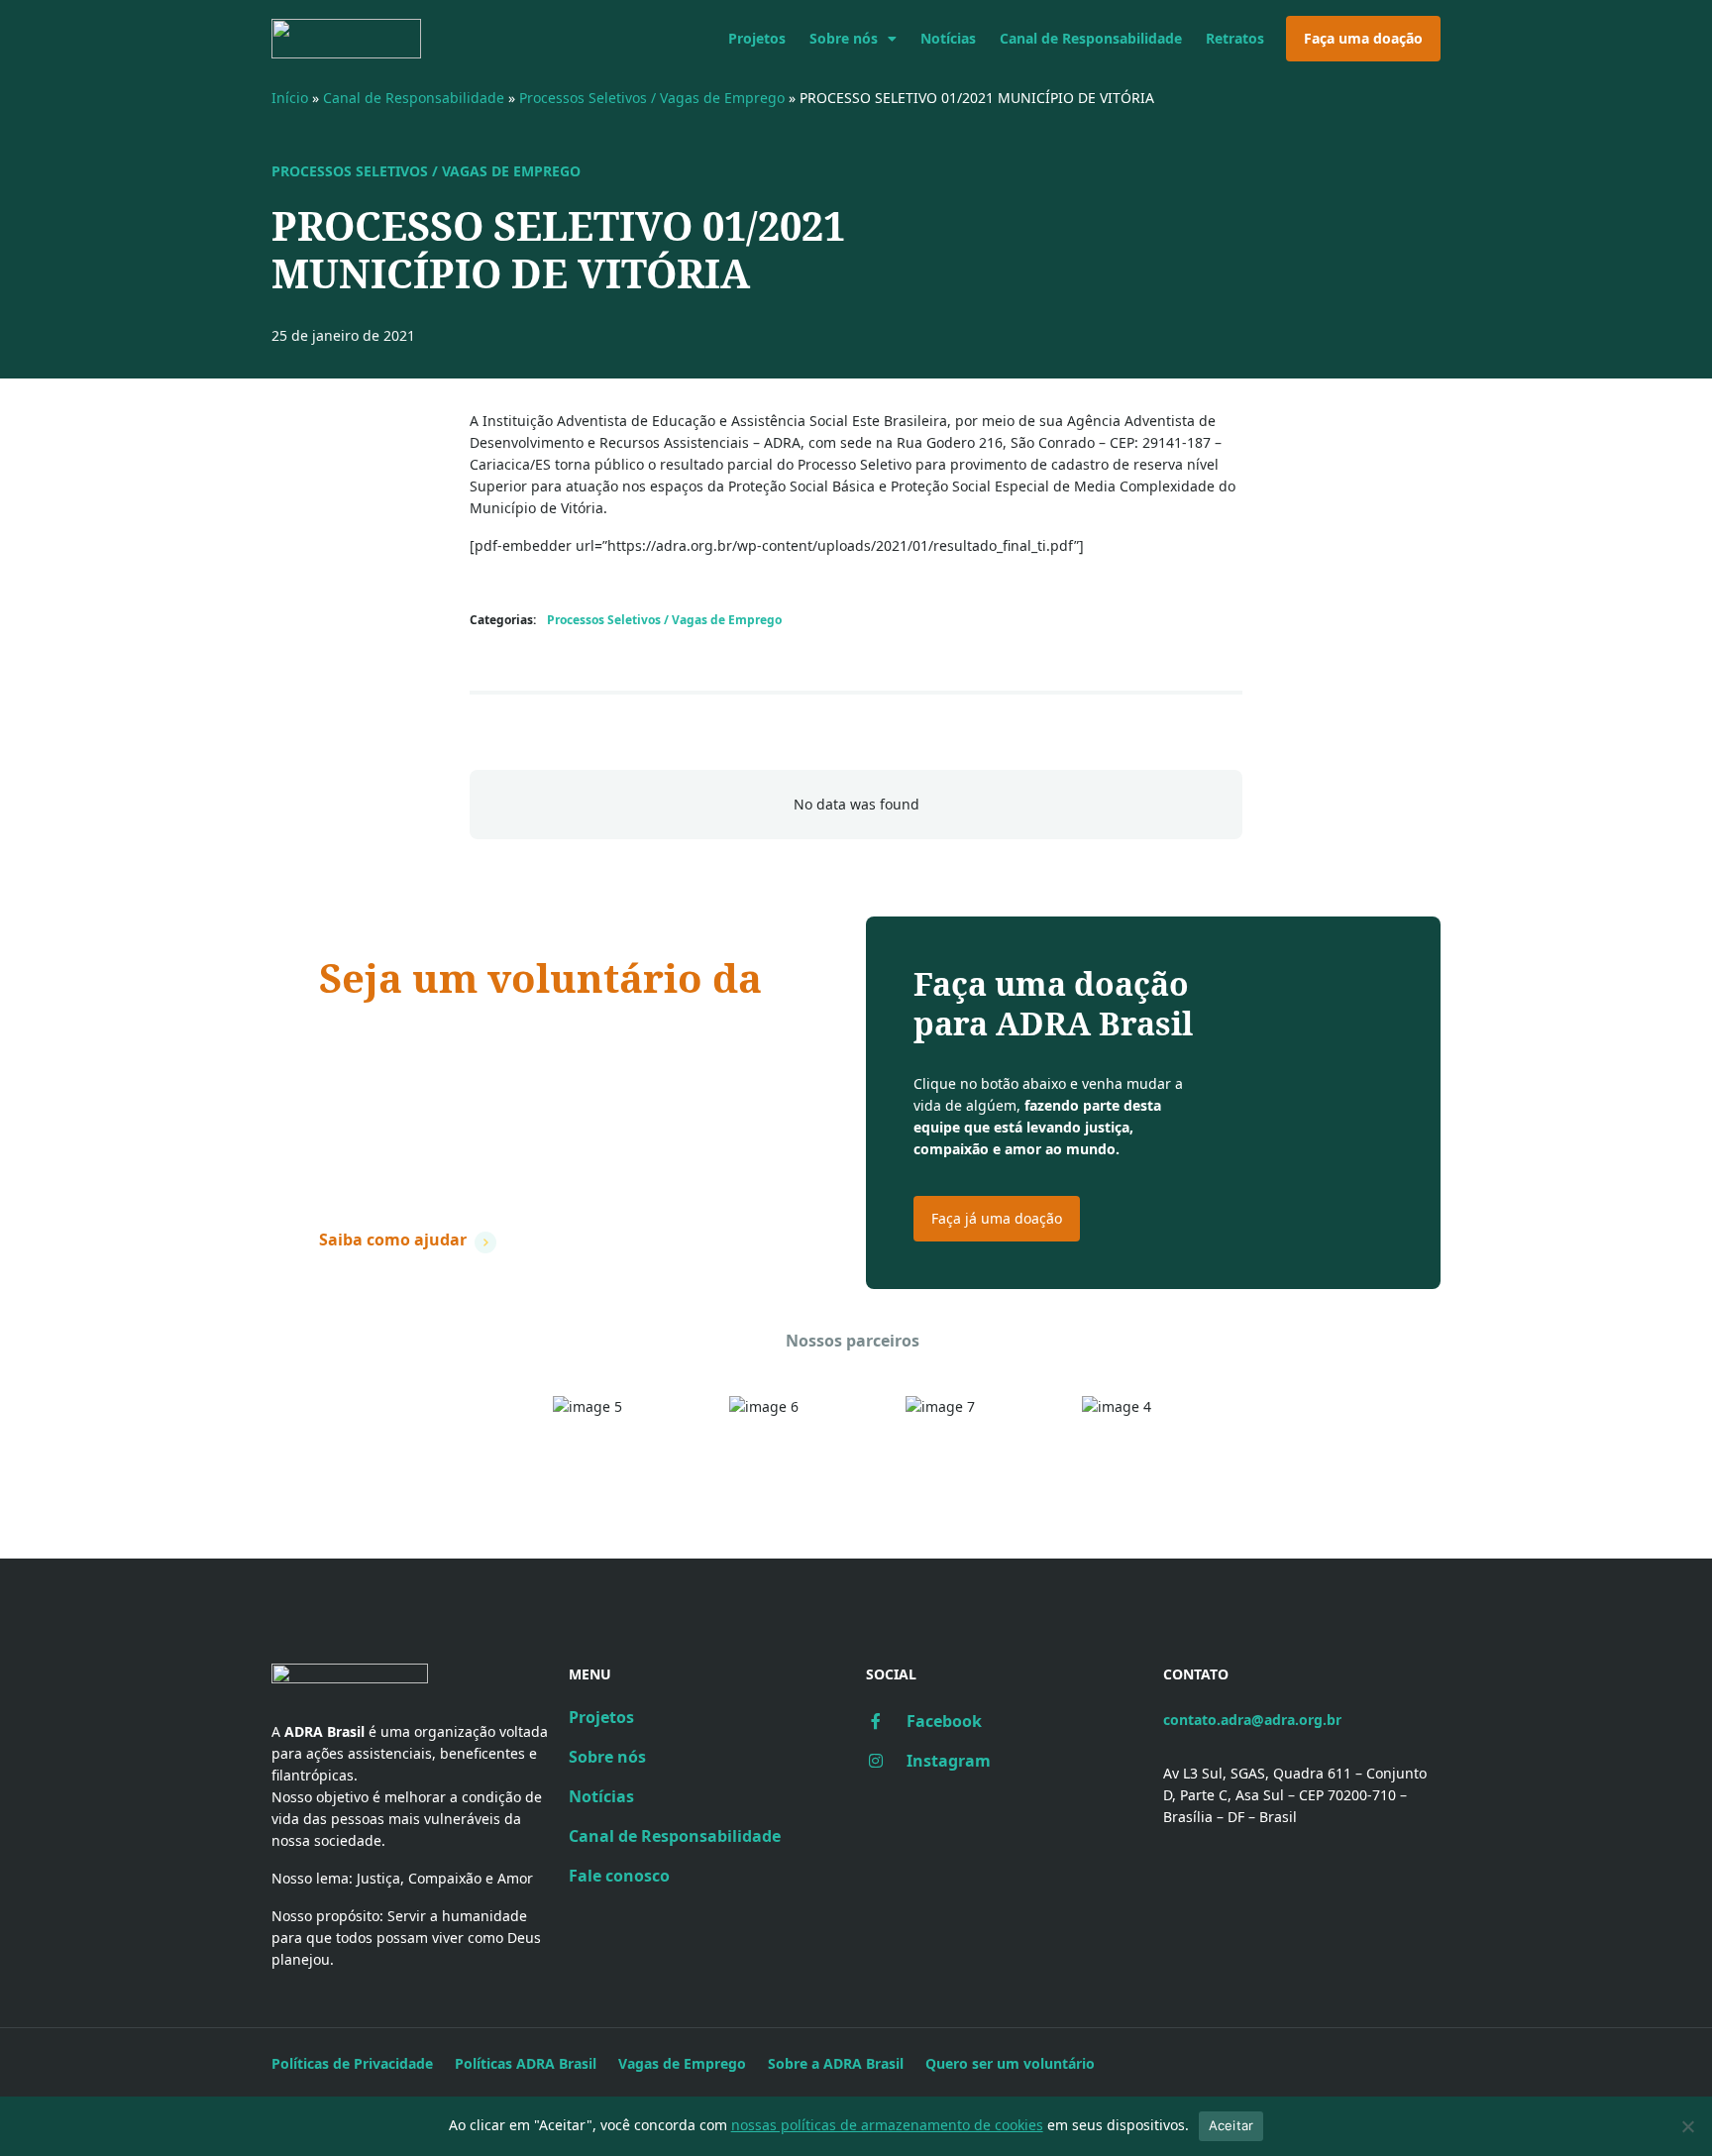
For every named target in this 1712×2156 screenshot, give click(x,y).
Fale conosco (619, 1876)
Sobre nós (844, 38)
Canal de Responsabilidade (1091, 38)
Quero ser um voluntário (1010, 2063)
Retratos (1235, 38)
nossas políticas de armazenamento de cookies (887, 2125)
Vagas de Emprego (682, 2063)
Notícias (948, 38)
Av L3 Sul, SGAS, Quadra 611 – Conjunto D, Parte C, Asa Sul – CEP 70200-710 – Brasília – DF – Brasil (1295, 1795)
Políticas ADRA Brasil (526, 2063)
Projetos (757, 38)
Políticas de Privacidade (352, 2063)
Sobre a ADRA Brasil (836, 2063)
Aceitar (1231, 2125)
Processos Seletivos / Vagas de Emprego (652, 98)
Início (290, 98)
